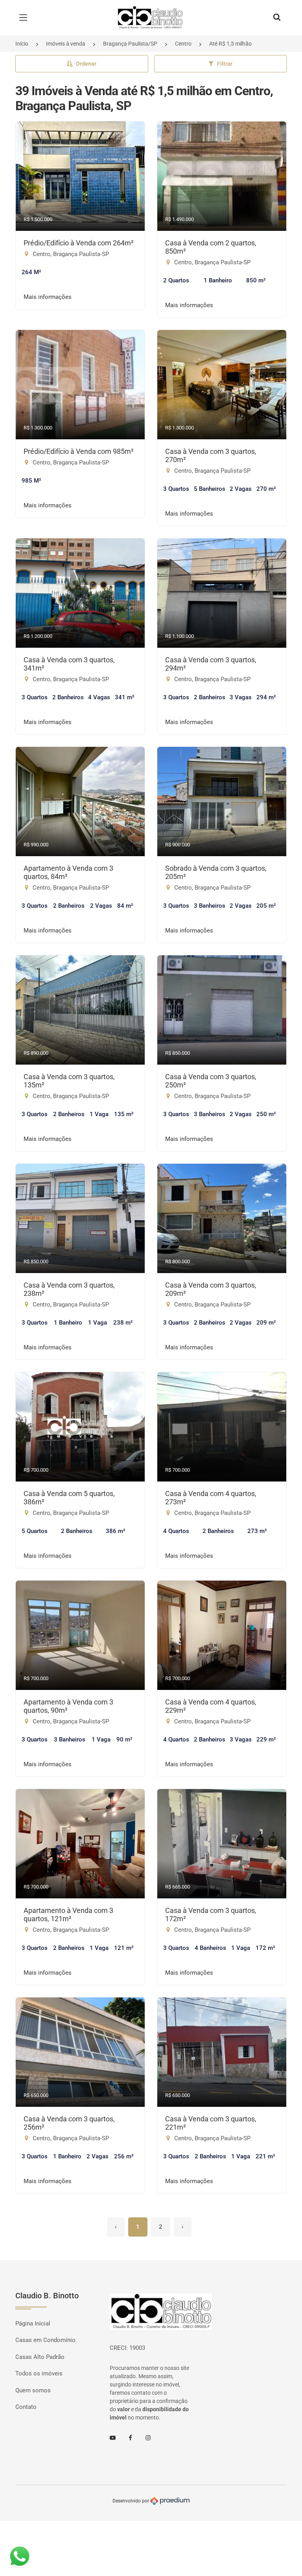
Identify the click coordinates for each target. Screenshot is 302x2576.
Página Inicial (33, 2324)
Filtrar (225, 64)
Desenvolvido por (131, 2501)
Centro (183, 44)
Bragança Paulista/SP (130, 44)
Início (22, 44)
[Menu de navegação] (25, 18)
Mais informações (48, 297)
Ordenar (86, 64)
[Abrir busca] (277, 18)
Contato (26, 2407)
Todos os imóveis (39, 2373)
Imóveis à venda (66, 44)
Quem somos (33, 2390)
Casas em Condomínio (45, 2340)
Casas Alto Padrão (40, 2357)
